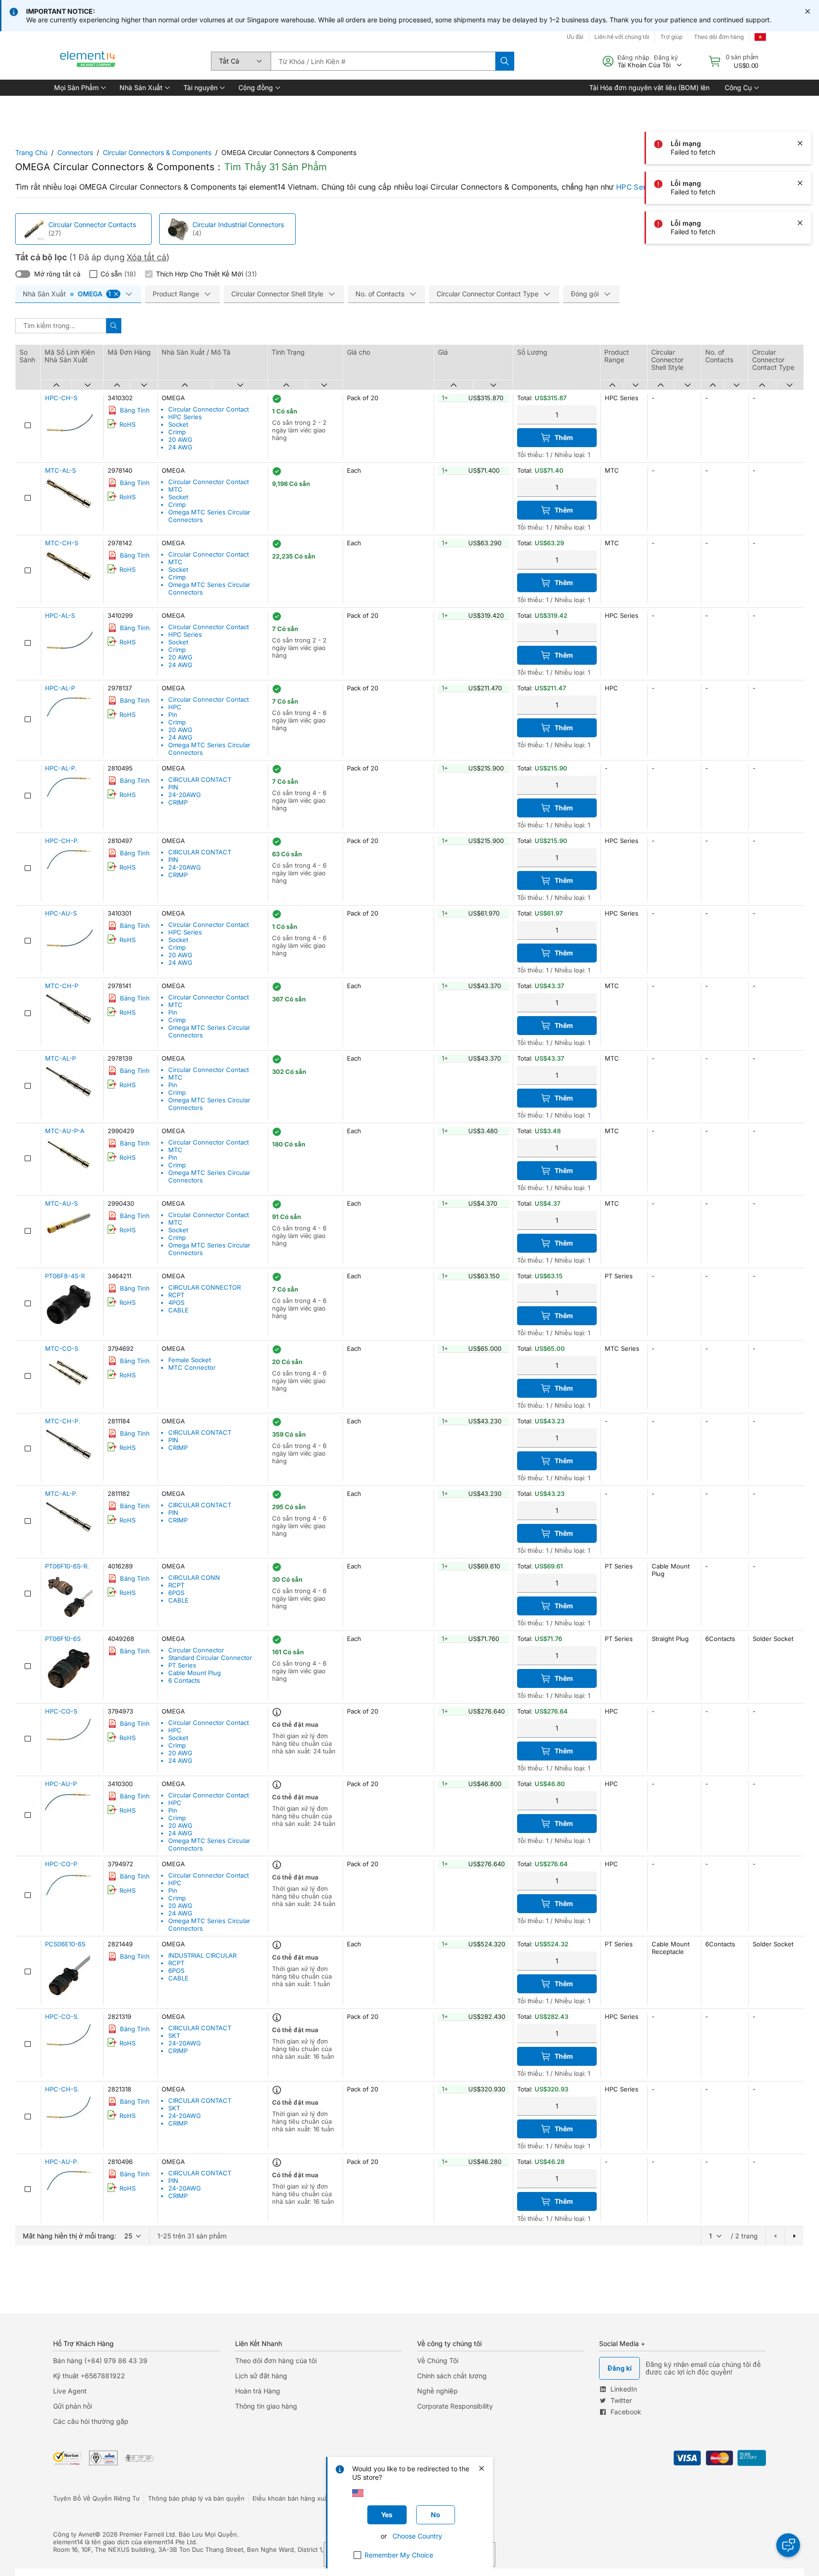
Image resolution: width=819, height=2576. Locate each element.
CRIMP (178, 802)
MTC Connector (192, 1367)
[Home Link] (88, 61)
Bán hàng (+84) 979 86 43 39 (100, 2361)
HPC (175, 707)
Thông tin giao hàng (266, 2406)
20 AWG (180, 440)
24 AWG (180, 447)
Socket (178, 424)
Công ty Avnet (74, 2534)
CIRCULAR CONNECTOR (205, 1287)
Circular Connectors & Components (157, 152)
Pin (173, 715)
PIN (173, 787)
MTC (175, 489)
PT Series (182, 1665)
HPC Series (636, 187)
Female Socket (190, 1360)
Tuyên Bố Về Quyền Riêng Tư (96, 2498)
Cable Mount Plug (195, 1673)
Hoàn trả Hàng (258, 2391)
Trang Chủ (31, 152)
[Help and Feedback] (788, 2545)
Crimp (177, 432)
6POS (176, 1593)
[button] (79, 88)
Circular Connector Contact (209, 409)
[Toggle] (23, 274)
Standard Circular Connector (210, 1658)
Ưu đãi (575, 37)
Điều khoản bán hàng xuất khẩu (299, 2498)
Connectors (75, 152)
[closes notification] (808, 11)
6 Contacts (184, 1680)
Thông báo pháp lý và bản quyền (196, 2498)
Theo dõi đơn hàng (719, 37)
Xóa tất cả (146, 257)
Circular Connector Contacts (92, 225)
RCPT (176, 1295)
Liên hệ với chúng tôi (622, 37)
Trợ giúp (671, 37)
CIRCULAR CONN (194, 1577)
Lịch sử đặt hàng (261, 2376)
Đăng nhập (633, 57)
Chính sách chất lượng (452, 2376)
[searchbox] (383, 61)
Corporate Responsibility (455, 2406)
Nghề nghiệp (437, 2391)
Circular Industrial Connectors (238, 225)
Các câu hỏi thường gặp (91, 2421)
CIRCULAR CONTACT (200, 779)
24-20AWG (185, 795)
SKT (174, 2035)
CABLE (178, 1310)
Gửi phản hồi (73, 2406)
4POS (176, 1302)
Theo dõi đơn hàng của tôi (276, 2361)
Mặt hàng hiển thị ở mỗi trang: (69, 2236)
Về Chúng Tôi (438, 2361)
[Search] (505, 61)
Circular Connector (196, 1650)
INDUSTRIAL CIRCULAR (202, 1955)
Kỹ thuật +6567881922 (89, 2376)
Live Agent (70, 2391)
